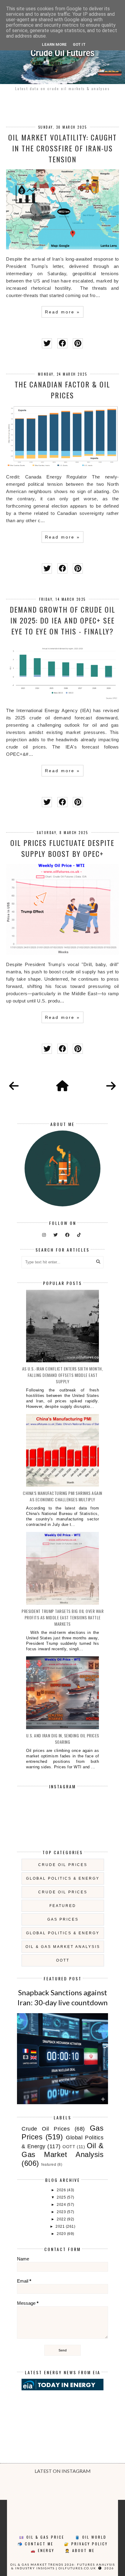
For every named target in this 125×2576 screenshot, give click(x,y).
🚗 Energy (42, 2550)
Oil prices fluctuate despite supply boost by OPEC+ (62, 848)
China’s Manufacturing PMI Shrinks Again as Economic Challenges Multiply (62, 1496)
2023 (62, 2212)
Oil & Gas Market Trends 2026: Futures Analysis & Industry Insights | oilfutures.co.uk (63, 2566)
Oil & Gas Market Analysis (63, 1947)
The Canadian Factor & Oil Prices (62, 390)
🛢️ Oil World (91, 2537)
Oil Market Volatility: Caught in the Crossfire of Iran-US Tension (62, 148)
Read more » (62, 312)
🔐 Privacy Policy (86, 2544)
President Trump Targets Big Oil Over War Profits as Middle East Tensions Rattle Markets (62, 1617)
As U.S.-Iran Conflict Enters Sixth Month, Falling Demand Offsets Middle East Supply (63, 1375)
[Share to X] (47, 343)
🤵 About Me (80, 2550)
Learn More (54, 44)
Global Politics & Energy (63, 1878)
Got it (79, 44)
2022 (62, 2219)
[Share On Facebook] (62, 343)
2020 (62, 2234)
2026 (62, 2190)
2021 (61, 2226)
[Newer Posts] (14, 1086)
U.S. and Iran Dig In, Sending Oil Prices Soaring (63, 1739)
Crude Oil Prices (63, 1865)
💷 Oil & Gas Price (42, 2537)
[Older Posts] (111, 1086)
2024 (62, 2205)
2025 (62, 2197)
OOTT (63, 1960)
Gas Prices (63, 1919)
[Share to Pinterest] (78, 343)
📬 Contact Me (35, 2544)
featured (63, 1906)
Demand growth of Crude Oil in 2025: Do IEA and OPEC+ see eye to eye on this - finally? (62, 620)
